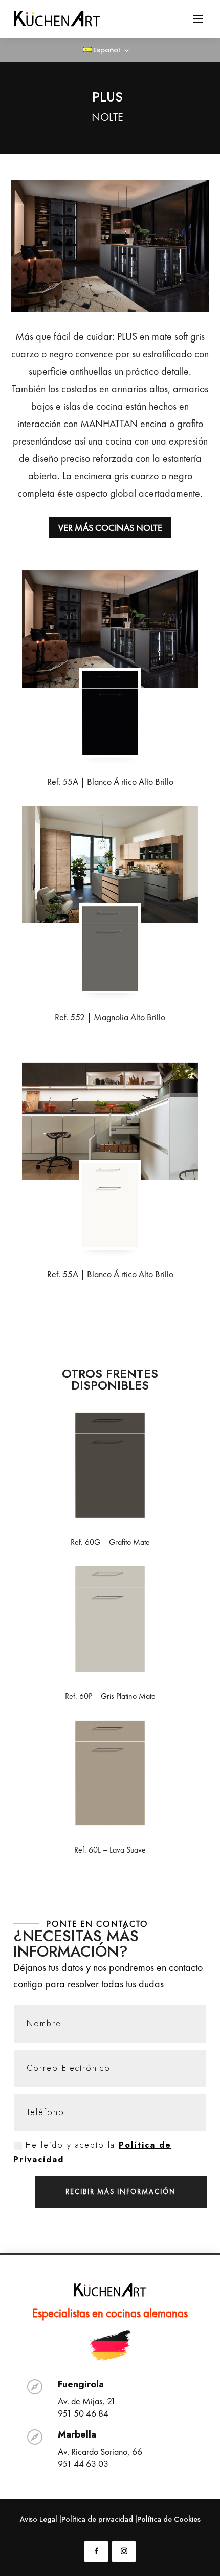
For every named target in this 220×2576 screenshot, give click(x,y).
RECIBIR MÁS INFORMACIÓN (121, 2191)
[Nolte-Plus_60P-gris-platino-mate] (110, 1668)
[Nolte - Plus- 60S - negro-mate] (110, 629)
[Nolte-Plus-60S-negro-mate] (110, 752)
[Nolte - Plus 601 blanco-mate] (110, 1244)
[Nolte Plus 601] (110, 1122)
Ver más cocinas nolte (110, 527)
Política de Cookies (169, 2519)
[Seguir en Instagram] (124, 2551)
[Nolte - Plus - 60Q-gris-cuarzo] (110, 865)
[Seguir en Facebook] (96, 2551)
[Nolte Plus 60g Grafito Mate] (110, 1515)
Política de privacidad (97, 2519)
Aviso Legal (39, 2519)
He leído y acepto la (92, 2152)
